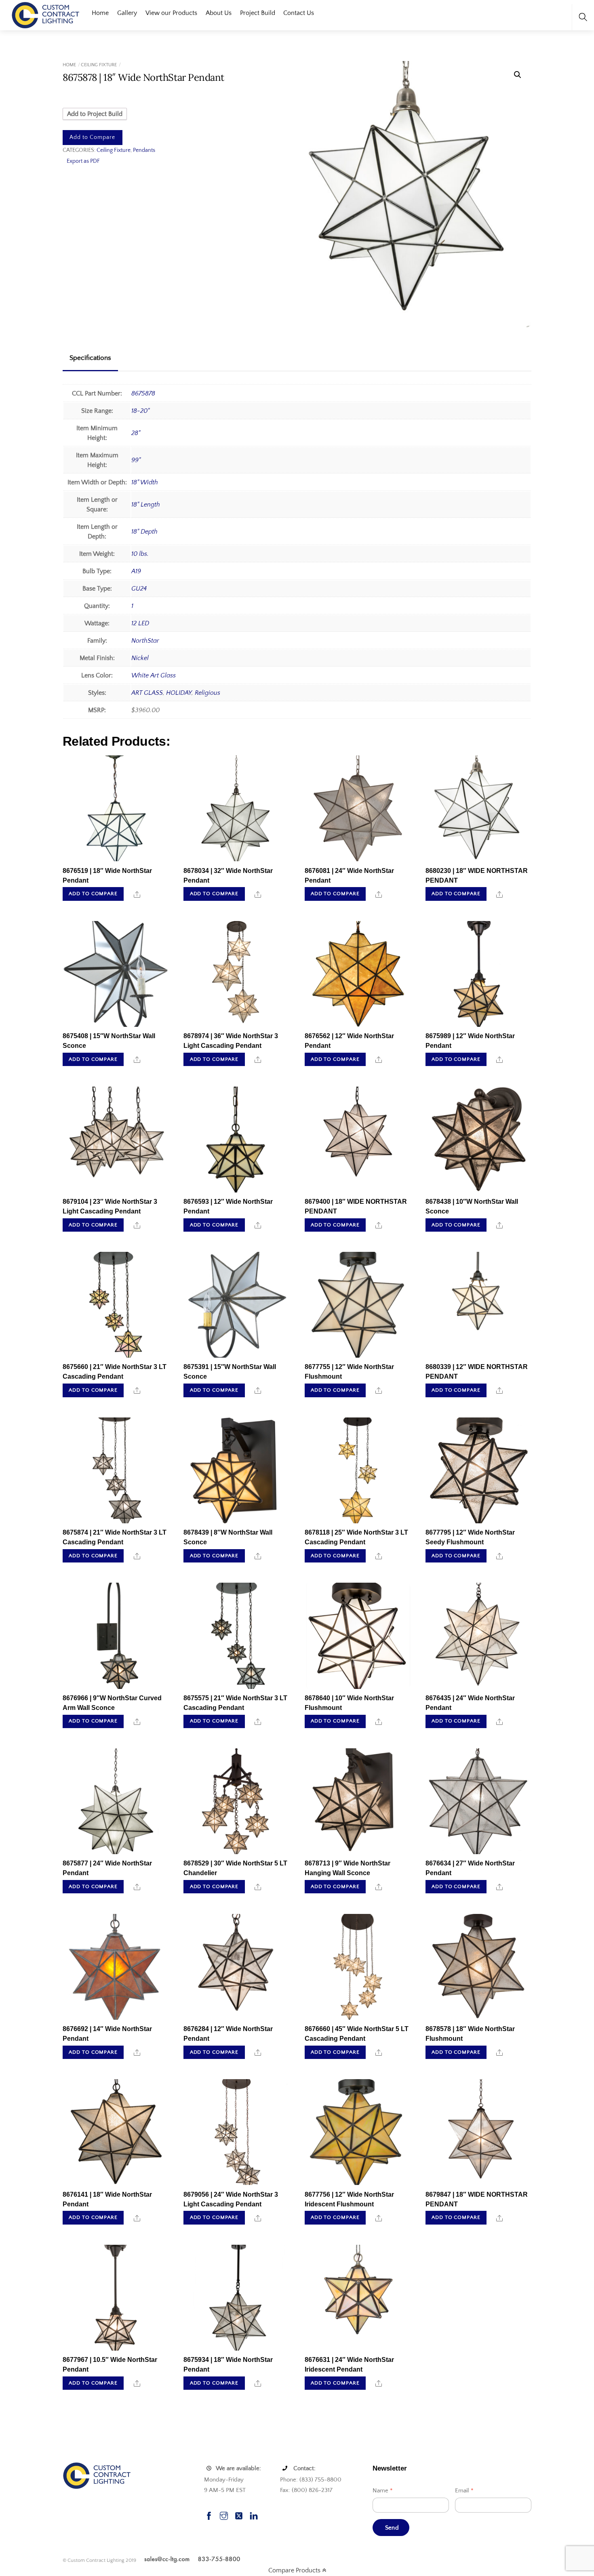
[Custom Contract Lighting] (46, 14)
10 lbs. (140, 554)
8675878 (143, 393)
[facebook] (209, 2515)
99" (136, 460)
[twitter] (239, 2515)
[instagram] (224, 2515)
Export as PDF (83, 161)
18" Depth (144, 532)
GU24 (139, 589)
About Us (219, 13)
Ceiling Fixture (99, 65)
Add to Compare (92, 137)
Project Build (258, 13)
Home (100, 13)
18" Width (145, 482)
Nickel (140, 658)
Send (392, 2528)
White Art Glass (154, 675)
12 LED (140, 623)
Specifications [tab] (90, 358)
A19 (136, 571)
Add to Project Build (95, 114)
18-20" (140, 411)
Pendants (144, 150)
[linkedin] (254, 2515)
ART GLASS (147, 693)
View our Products (171, 13)
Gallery (127, 13)
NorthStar (145, 641)
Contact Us (299, 13)
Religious (207, 693)
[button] (518, 75)
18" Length (146, 505)
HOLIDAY (179, 693)
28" (136, 433)
